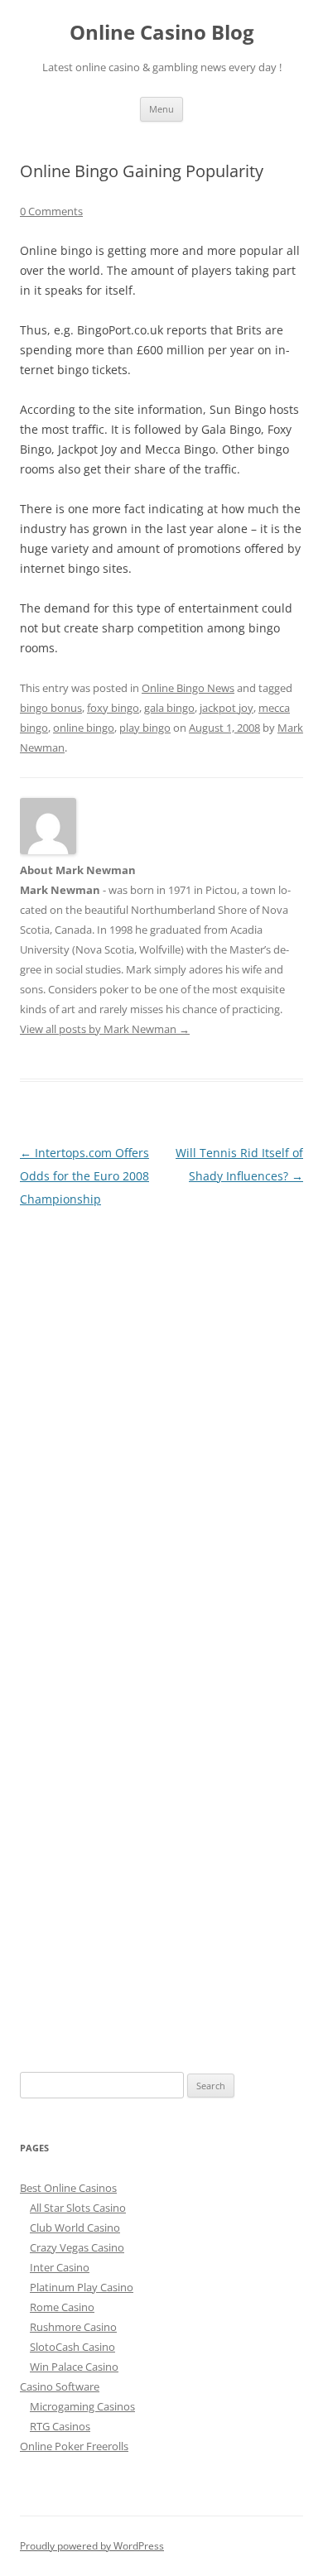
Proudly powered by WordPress (92, 2546)
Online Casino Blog (162, 33)
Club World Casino (75, 2228)
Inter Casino (60, 2267)
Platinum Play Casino (82, 2287)
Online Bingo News (188, 688)
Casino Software (60, 2386)
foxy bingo (113, 708)
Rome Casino (62, 2307)
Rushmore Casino (73, 2327)
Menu (161, 109)
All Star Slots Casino (78, 2208)
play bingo (145, 728)
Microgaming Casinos (82, 2406)
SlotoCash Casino (72, 2347)
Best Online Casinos (68, 2188)
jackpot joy (227, 708)
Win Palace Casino (74, 2367)
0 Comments (51, 211)
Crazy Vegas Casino (77, 2247)
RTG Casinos (60, 2426)
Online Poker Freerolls (74, 2446)
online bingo (84, 728)
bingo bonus (51, 708)
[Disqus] (161, 1418)
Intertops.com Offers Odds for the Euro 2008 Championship (84, 1176)
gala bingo (169, 708)
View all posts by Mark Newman (105, 1029)
